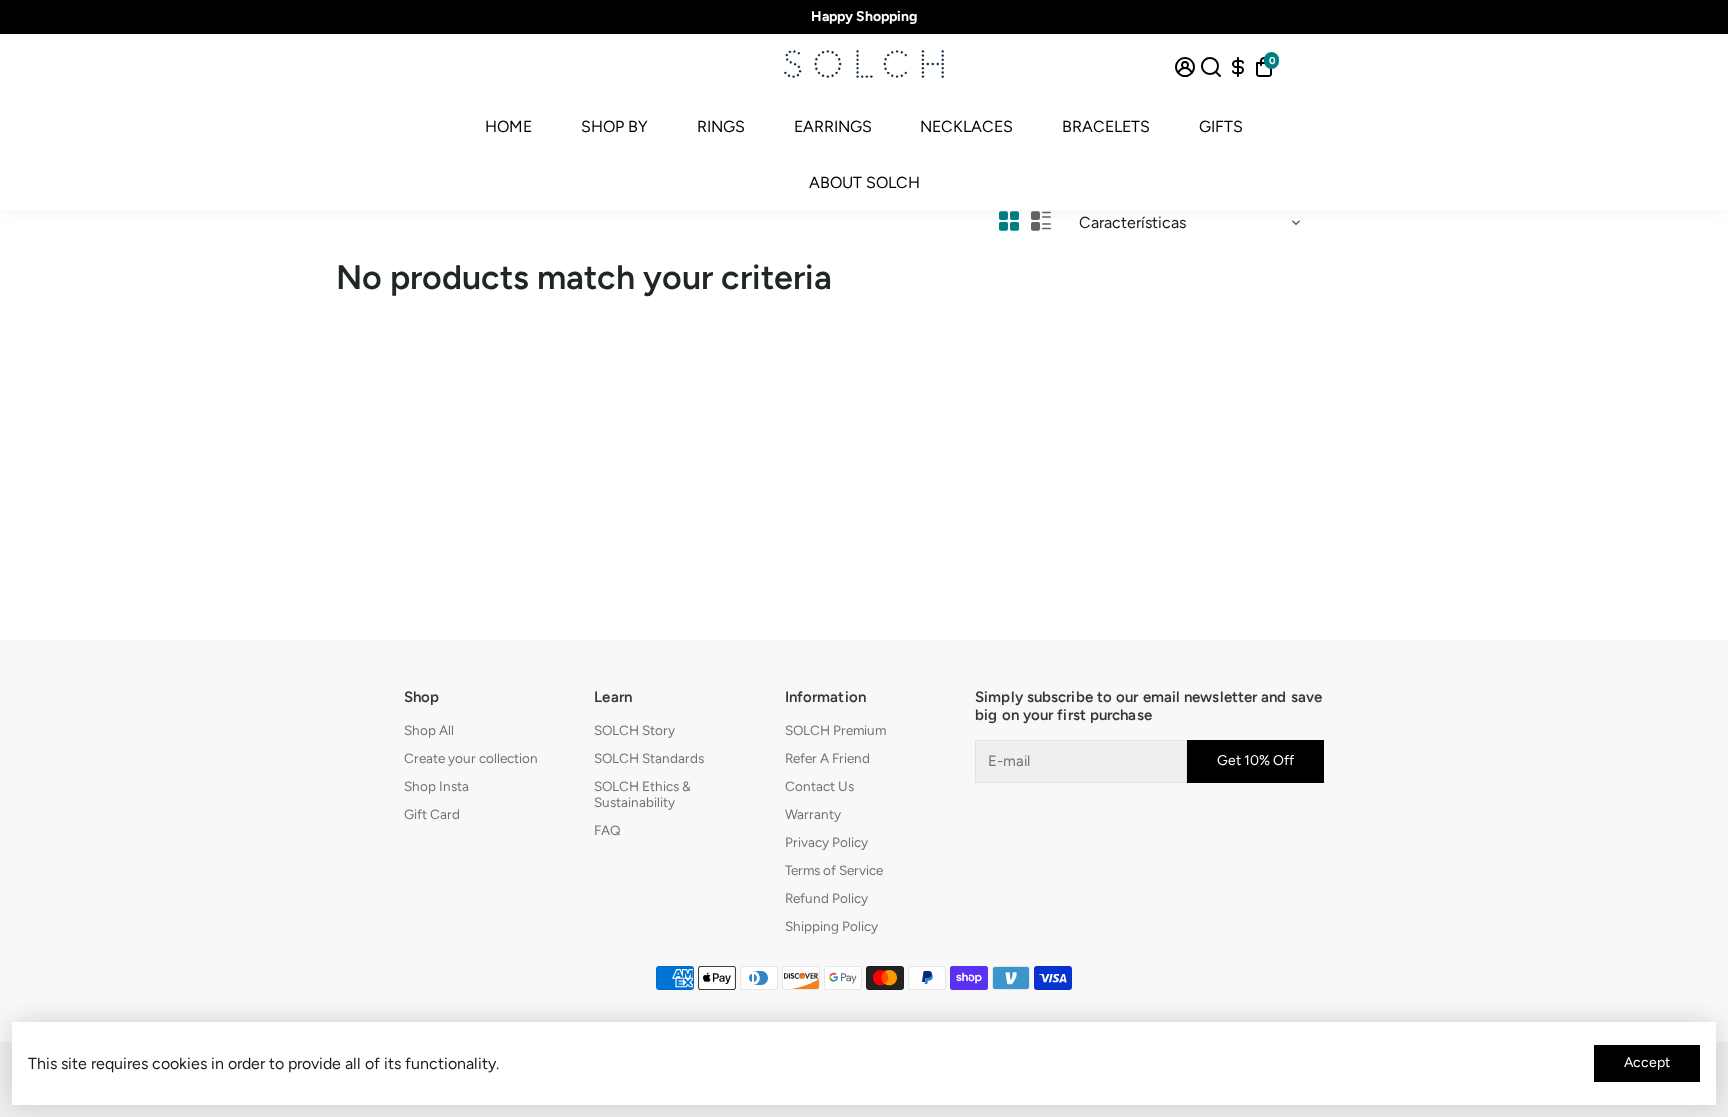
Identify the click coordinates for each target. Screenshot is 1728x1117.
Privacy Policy (826, 842)
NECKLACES (966, 126)
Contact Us (819, 786)
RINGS (721, 126)
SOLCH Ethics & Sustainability (642, 794)
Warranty (813, 814)
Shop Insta (436, 786)
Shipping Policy (831, 926)
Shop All (429, 730)
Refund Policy (826, 898)
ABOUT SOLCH (864, 182)
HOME (508, 126)
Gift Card (432, 814)
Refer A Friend (827, 758)
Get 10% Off (1255, 760)
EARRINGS (833, 126)
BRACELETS (1106, 126)
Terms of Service (834, 870)
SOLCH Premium (835, 730)
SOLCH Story (634, 730)
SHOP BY (614, 126)
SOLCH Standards (649, 758)
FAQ (607, 830)
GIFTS (1221, 126)
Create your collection (471, 758)
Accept (1647, 1062)
